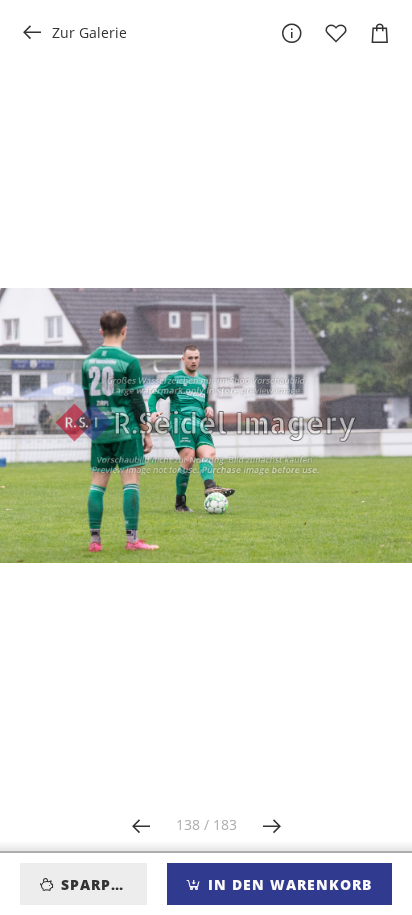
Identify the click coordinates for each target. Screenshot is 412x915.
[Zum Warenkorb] (380, 33)
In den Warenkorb (287, 884)
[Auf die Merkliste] (336, 33)
